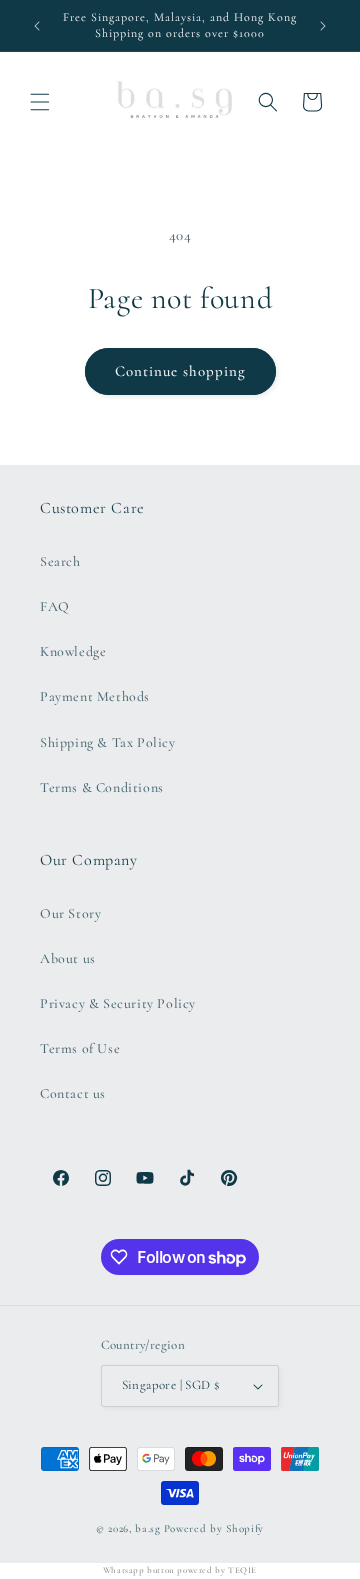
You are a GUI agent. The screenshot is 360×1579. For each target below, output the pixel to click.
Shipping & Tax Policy (108, 742)
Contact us (73, 1093)
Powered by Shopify (214, 1528)
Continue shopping (180, 371)
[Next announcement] (323, 26)
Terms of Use (80, 1048)
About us (68, 958)
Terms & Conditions (102, 787)
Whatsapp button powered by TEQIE (180, 1570)
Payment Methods (95, 696)
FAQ (55, 606)
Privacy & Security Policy (118, 1003)
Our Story (70, 913)
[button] (40, 102)
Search (60, 561)
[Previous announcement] (37, 26)
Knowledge (73, 651)
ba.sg (148, 1528)
